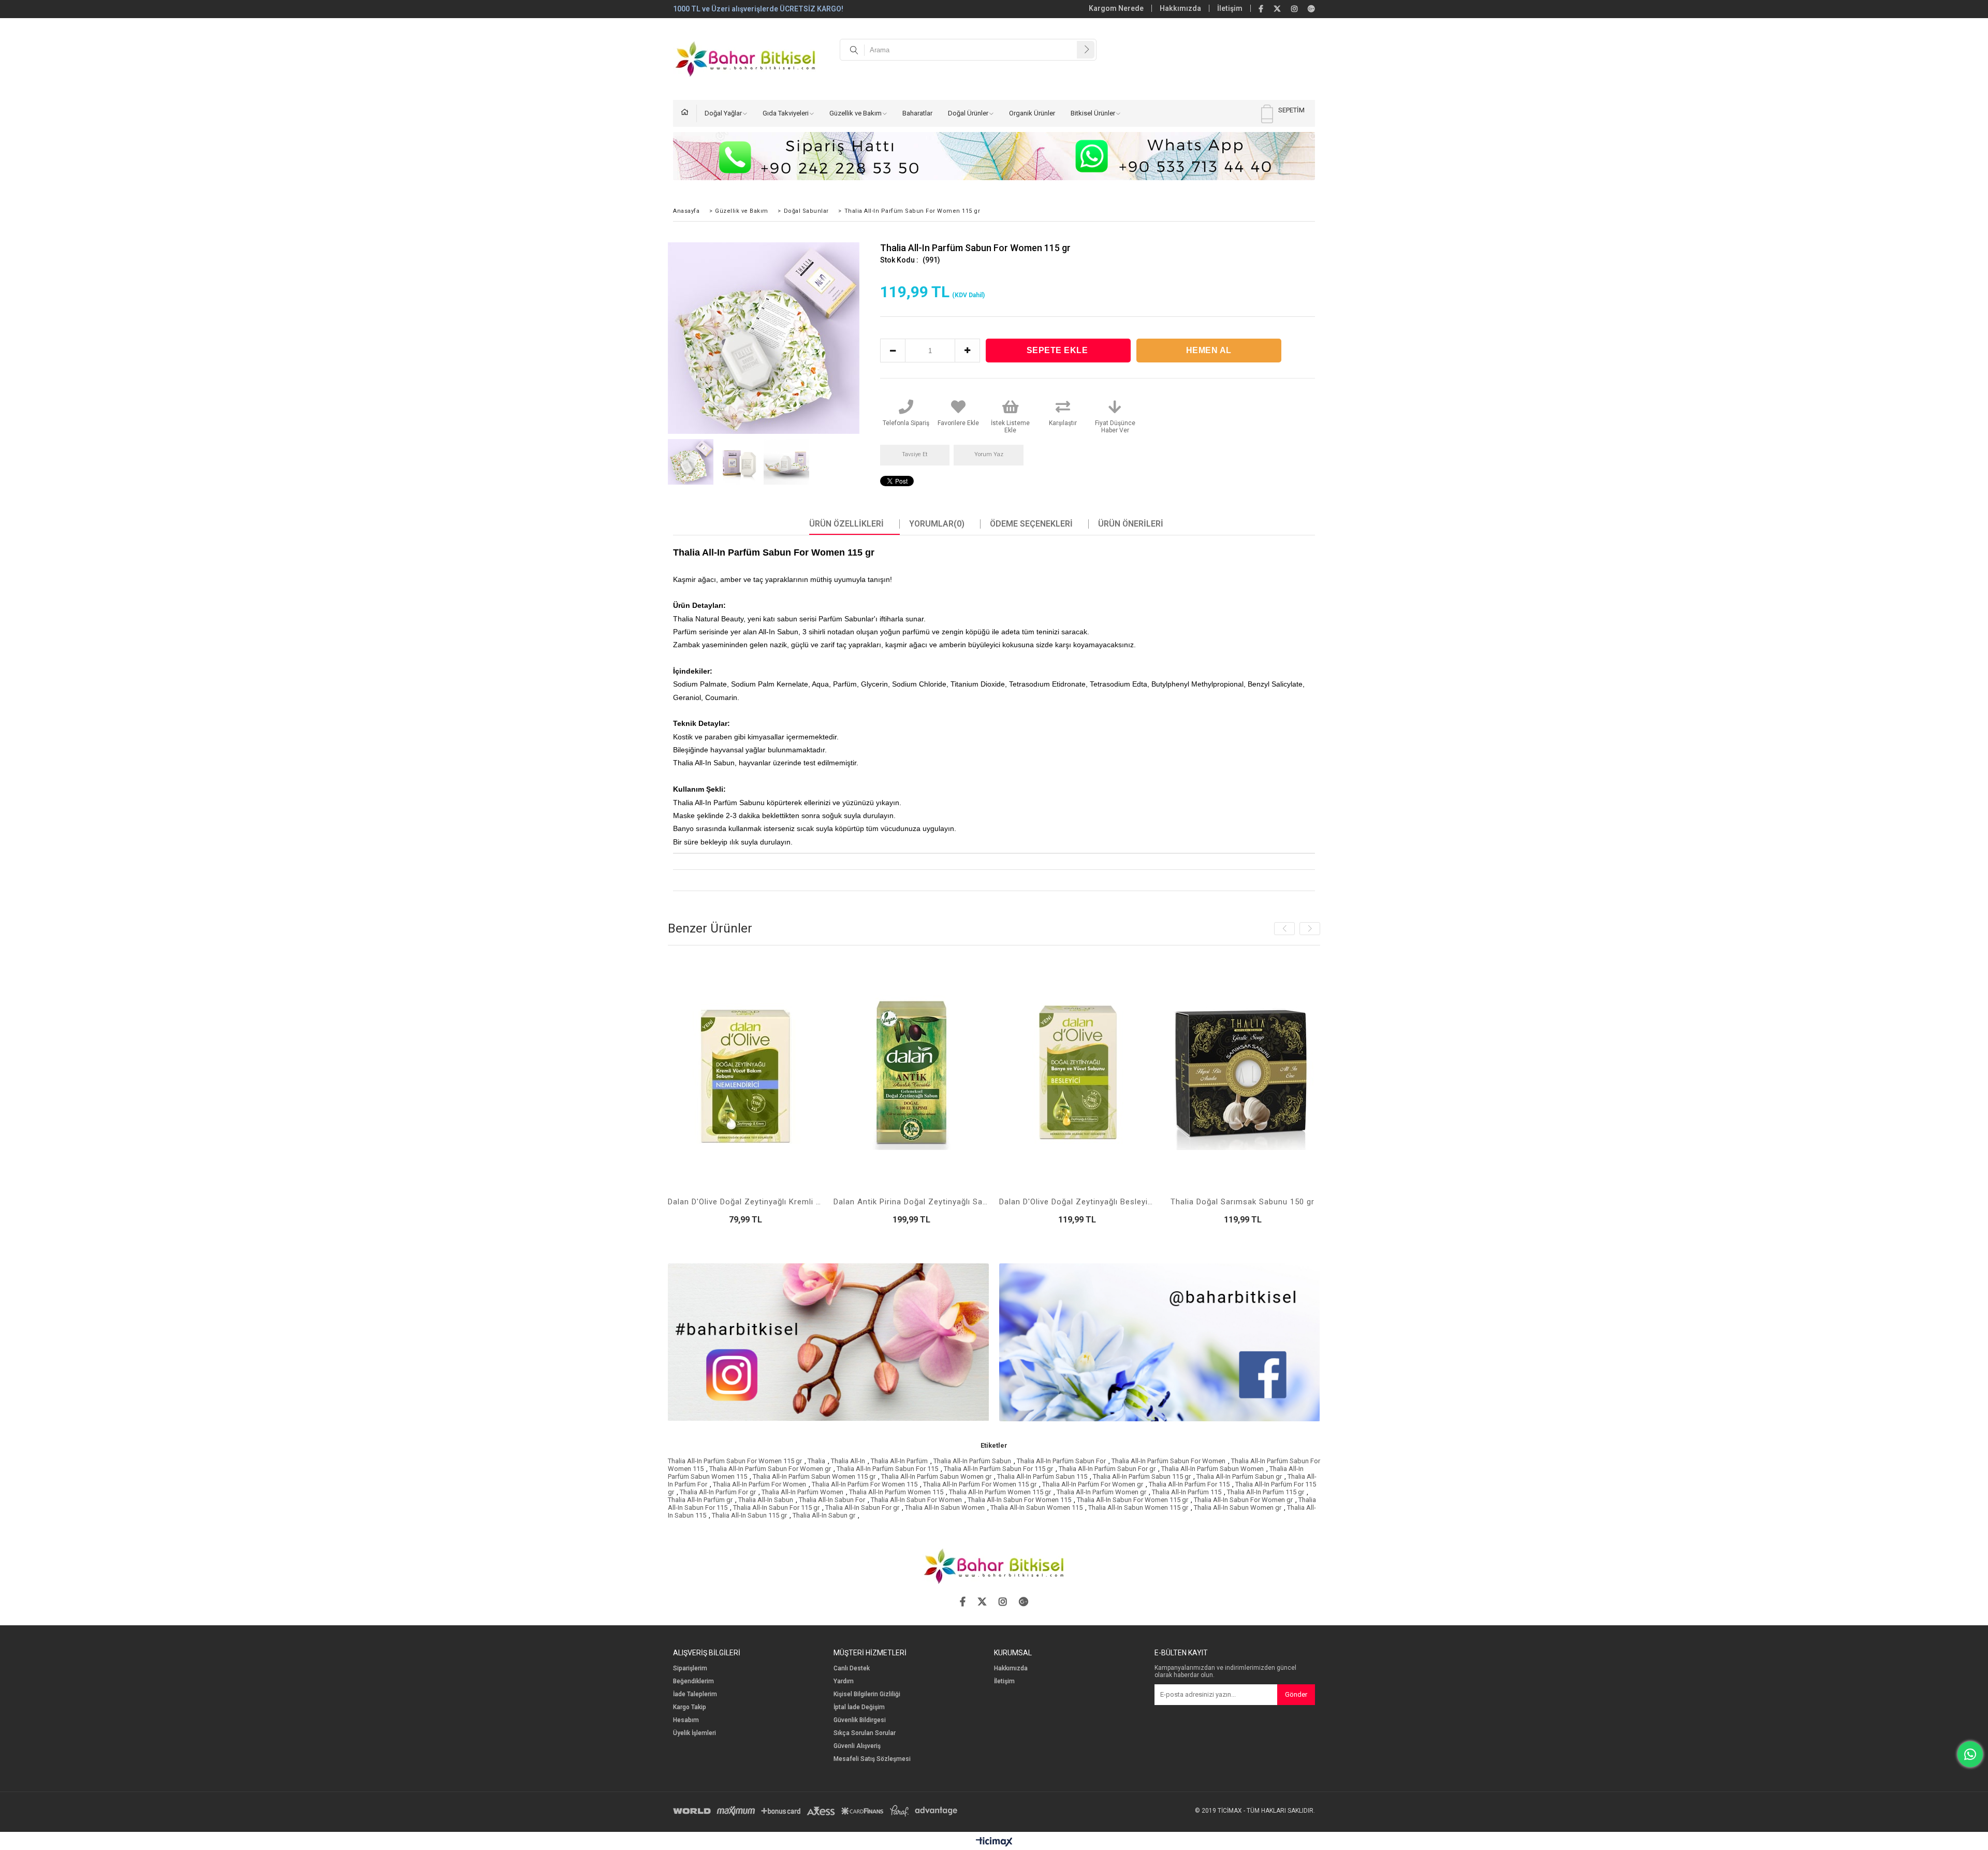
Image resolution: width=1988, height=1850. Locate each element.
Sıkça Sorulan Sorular (865, 1733)
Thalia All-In (848, 1461)
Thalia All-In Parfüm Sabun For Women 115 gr (735, 1461)
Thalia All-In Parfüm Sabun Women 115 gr (814, 1476)
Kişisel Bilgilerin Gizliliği (867, 1694)
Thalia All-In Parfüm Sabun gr (1239, 1476)
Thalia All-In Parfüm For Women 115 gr (980, 1484)
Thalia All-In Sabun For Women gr (1243, 1500)
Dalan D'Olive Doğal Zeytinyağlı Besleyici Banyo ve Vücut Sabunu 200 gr (1077, 1202)
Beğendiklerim (693, 1681)
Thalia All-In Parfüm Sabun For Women (1168, 1461)
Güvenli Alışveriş (857, 1746)
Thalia (816, 1461)
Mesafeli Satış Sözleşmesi (872, 1759)
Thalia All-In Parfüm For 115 (1189, 1484)
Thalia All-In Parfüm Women (802, 1492)
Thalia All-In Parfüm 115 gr (1266, 1492)
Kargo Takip (690, 1707)
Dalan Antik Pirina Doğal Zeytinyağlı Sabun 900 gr (911, 1202)
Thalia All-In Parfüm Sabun (972, 1461)
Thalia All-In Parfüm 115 (1187, 1492)
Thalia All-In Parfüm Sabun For (1061, 1461)
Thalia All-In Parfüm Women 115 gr (1000, 1492)
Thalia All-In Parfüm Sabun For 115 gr (998, 1469)
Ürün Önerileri (1131, 524)
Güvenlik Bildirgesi (860, 1720)
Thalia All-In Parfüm (899, 1461)
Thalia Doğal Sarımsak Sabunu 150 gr (1242, 1202)
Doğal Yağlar (723, 113)
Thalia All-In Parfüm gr (700, 1500)
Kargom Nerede (1116, 8)
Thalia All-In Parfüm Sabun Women (1212, 1469)
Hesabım (686, 1720)
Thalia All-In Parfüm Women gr (1101, 1492)
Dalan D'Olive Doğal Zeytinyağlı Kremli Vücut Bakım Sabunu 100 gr (745, 1202)
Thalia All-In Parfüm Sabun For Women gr (770, 1469)
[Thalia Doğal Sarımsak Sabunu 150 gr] (1242, 1072)
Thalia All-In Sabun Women (945, 1507)
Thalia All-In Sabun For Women (916, 1500)
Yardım (844, 1681)
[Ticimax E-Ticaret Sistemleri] (994, 1842)
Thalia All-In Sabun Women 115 (1036, 1507)
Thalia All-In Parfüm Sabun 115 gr (1142, 1476)
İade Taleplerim (695, 1694)
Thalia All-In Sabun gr (824, 1515)
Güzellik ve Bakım (856, 113)
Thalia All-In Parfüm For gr (718, 1492)
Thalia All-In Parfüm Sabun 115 (1042, 1476)
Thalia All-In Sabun (766, 1500)
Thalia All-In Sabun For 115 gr (776, 1507)
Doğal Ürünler (968, 113)
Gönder (1296, 1694)
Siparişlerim (690, 1669)
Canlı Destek (852, 1669)
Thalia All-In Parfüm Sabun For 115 (887, 1469)
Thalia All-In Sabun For (832, 1500)
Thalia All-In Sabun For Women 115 (1019, 1500)
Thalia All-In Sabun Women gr (1238, 1507)
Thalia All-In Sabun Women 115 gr (1138, 1507)
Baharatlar (917, 113)
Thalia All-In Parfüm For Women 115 (865, 1484)
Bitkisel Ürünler (1093, 113)
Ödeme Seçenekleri (1031, 524)
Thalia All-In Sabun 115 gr (749, 1515)
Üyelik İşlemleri (695, 1733)
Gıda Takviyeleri (786, 113)
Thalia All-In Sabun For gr (862, 1507)
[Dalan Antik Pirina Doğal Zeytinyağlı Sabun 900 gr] (911, 1072)
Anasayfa (689, 113)
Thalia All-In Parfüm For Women (759, 1484)
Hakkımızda (1180, 8)
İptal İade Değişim (859, 1707)
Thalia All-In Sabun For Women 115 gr (1132, 1500)
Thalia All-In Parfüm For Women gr (1093, 1484)
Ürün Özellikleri (846, 524)
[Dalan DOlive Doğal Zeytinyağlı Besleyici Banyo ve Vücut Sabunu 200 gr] (1077, 1072)
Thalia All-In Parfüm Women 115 (896, 1492)
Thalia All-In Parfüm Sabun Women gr (936, 1476)
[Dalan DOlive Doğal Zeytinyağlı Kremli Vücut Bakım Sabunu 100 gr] (745, 1072)
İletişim (1230, 8)
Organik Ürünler (1032, 113)
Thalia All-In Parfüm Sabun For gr (1107, 1469)
